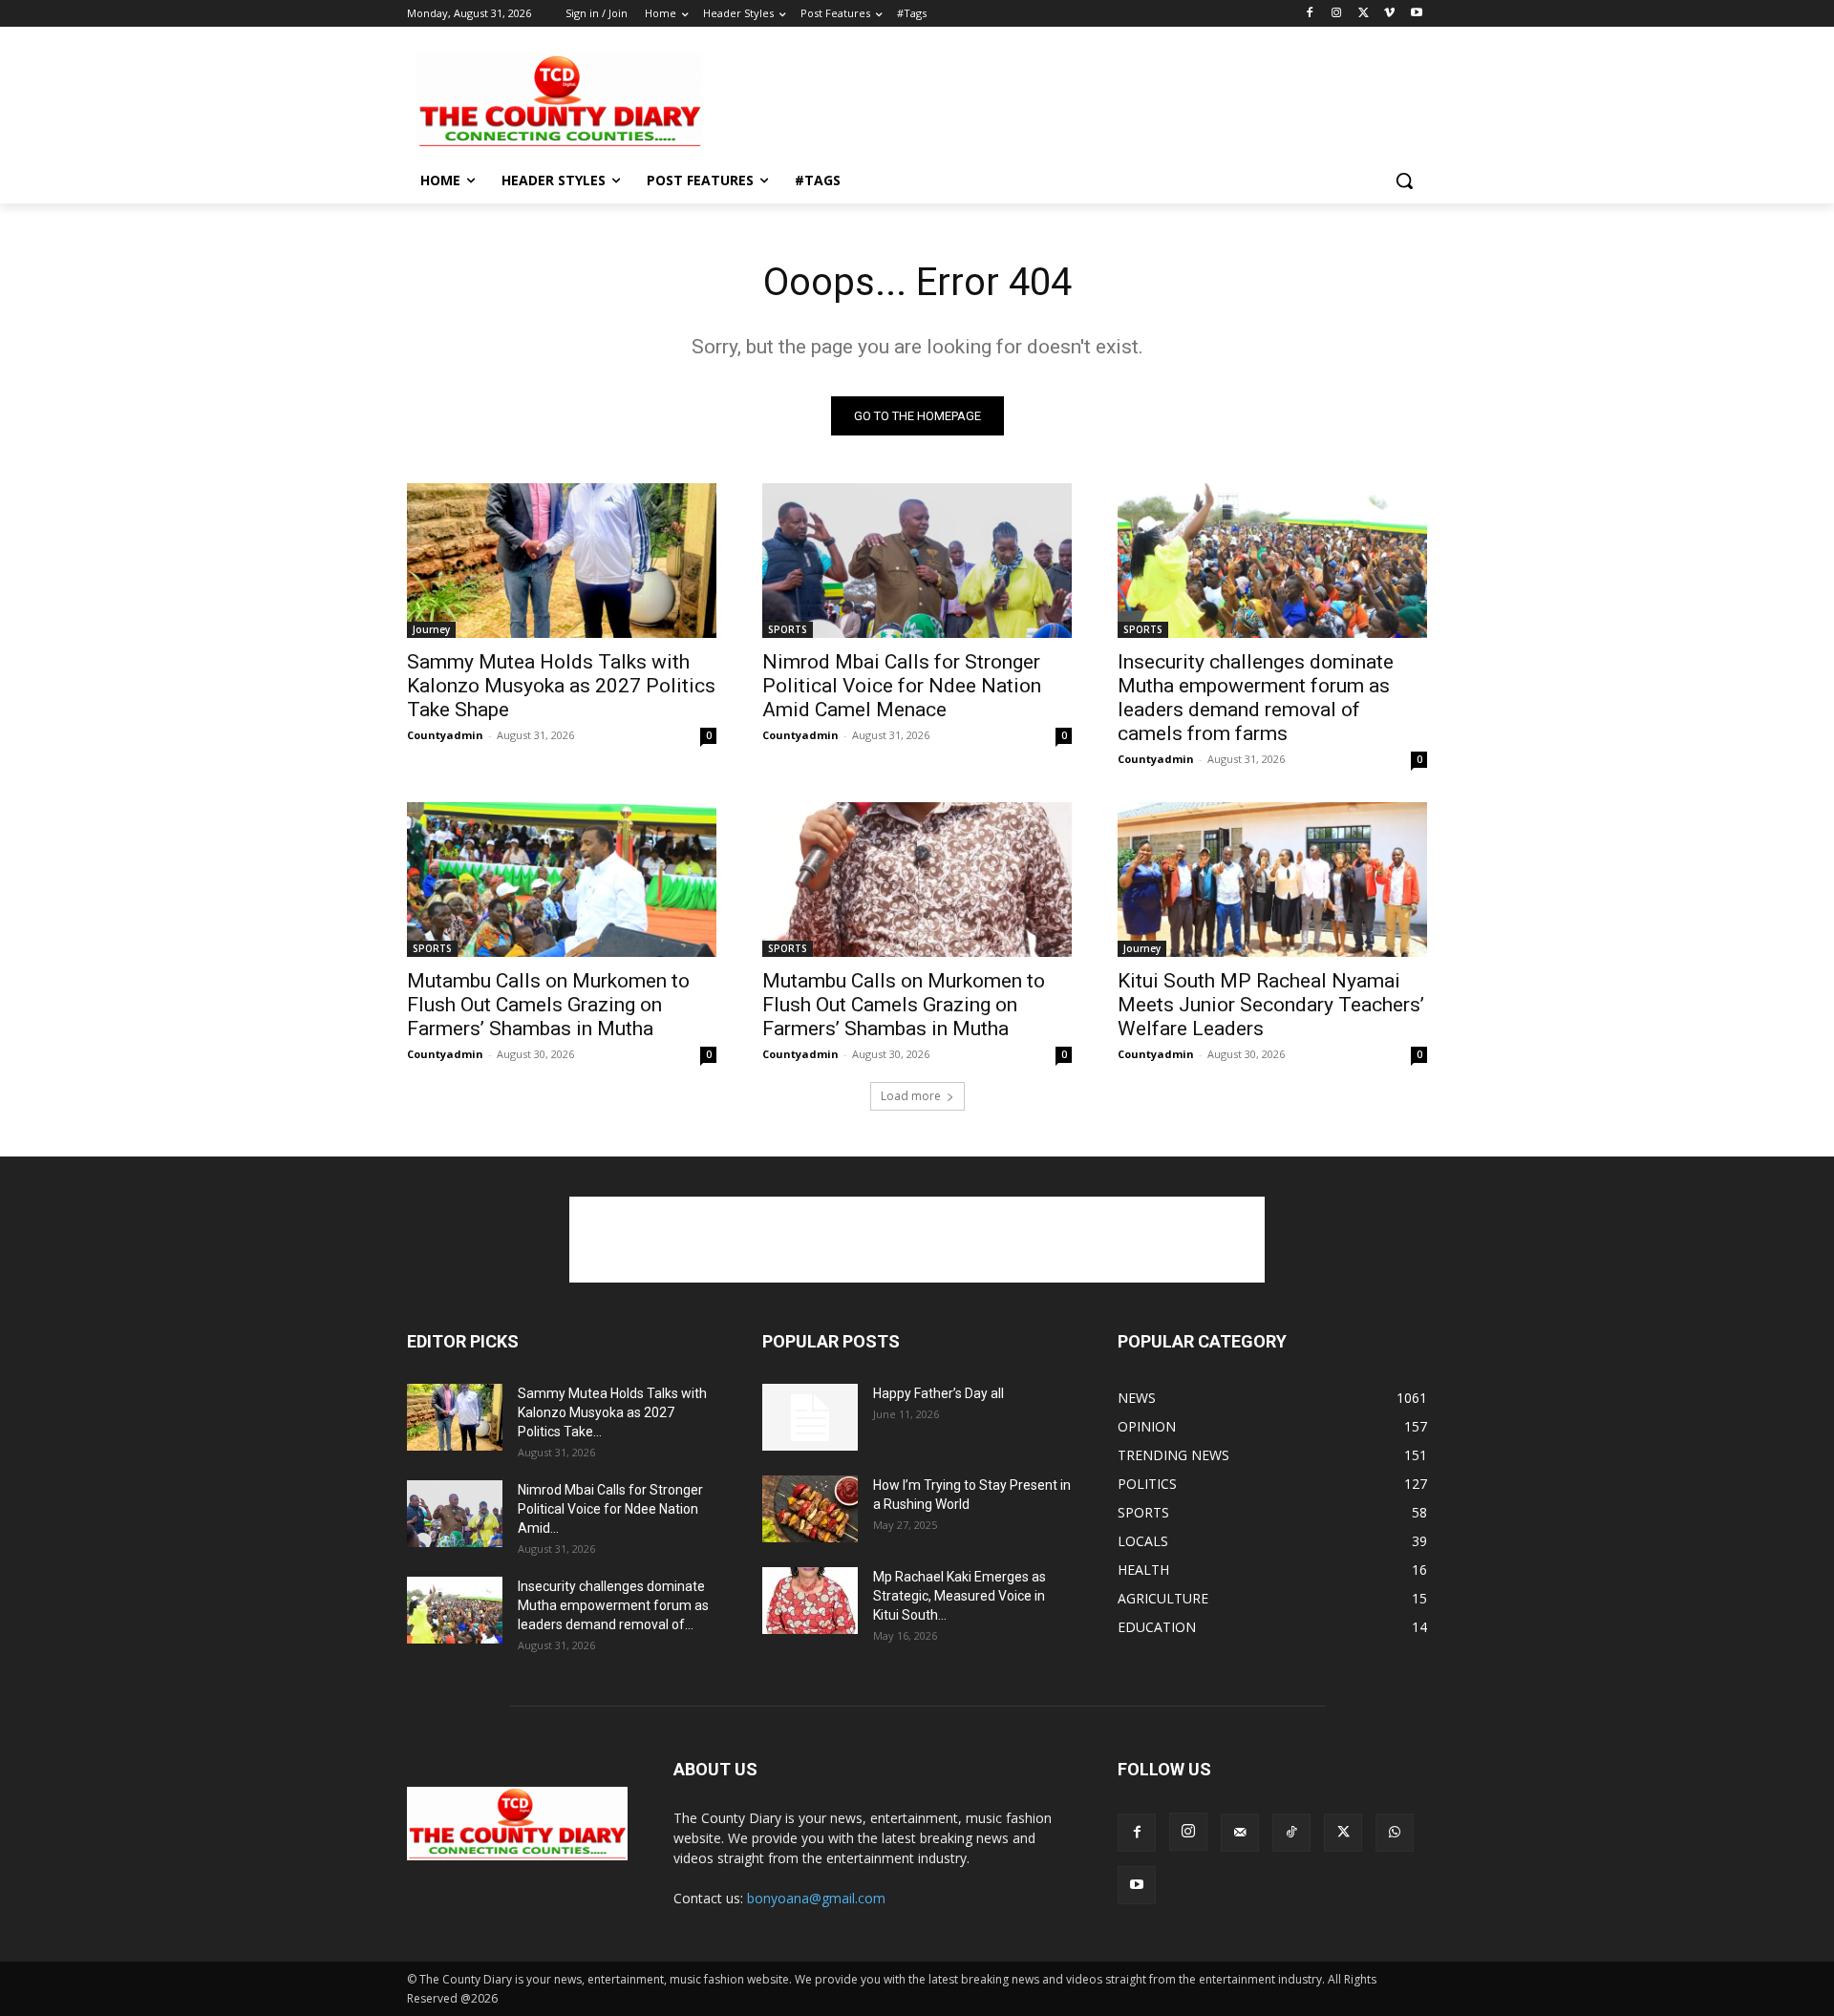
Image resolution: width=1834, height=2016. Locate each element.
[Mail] (1240, 1833)
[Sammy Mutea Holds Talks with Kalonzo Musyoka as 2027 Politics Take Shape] (562, 561)
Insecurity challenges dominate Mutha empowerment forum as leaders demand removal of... (613, 1605)
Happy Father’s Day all (938, 1393)
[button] (1404, 180)
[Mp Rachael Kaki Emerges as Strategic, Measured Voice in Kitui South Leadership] (810, 1601)
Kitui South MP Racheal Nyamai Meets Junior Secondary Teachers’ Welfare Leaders (1271, 1005)
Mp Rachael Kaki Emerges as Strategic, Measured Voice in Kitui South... (960, 1596)
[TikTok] (1291, 1833)
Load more (911, 1096)
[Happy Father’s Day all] (810, 1417)
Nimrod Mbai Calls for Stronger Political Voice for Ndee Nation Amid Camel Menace (902, 686)
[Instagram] (1337, 14)
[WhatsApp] (1395, 1833)
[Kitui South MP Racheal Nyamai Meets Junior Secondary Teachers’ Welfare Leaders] (1272, 880)
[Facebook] (1310, 14)
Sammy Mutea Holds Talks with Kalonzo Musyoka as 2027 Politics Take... (612, 1412)
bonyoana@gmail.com (816, 1898)
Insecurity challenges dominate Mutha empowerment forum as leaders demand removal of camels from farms (1256, 698)
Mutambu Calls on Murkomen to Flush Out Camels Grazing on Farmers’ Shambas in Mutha (548, 1005)
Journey (431, 629)
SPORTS (788, 629)
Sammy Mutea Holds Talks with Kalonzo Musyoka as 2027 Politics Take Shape (561, 686)
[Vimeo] (1389, 14)
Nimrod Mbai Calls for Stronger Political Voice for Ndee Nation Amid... (610, 1509)
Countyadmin (445, 735)
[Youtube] (1416, 14)
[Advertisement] (1060, 99)
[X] (1364, 14)
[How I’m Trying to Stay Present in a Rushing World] (810, 1509)
